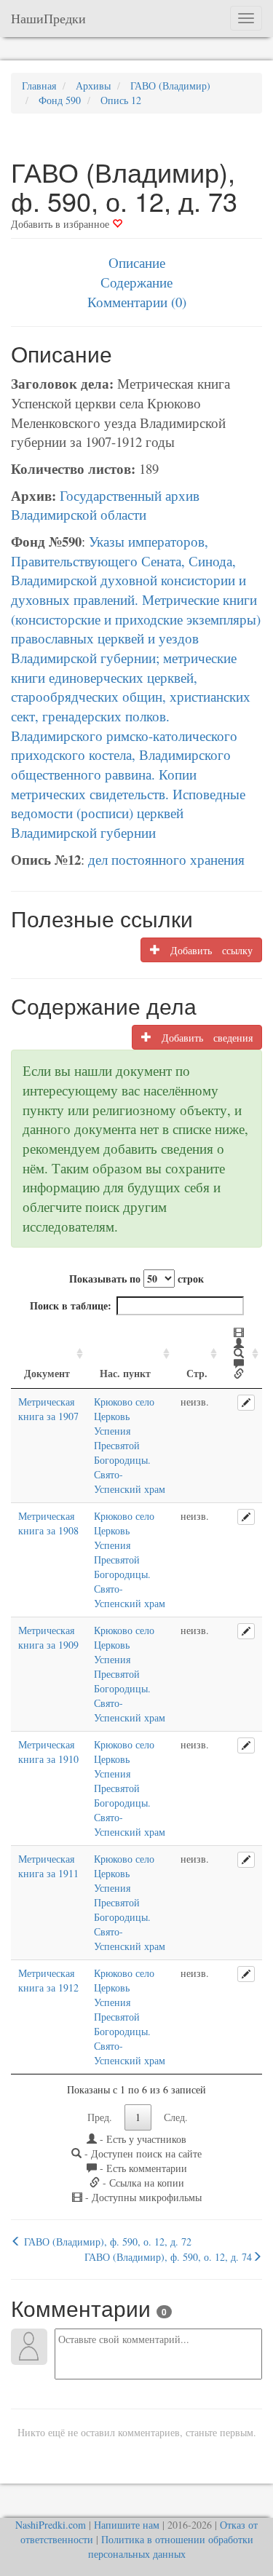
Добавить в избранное (62, 224)
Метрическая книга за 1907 (48, 1409)
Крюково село (124, 1402)
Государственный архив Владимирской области (105, 505)
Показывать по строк (136, 1279)
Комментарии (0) (137, 302)
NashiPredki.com (51, 2525)
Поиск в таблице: (71, 1305)
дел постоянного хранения (166, 859)
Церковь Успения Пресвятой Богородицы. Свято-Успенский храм (130, 1453)
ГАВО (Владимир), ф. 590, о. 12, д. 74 (168, 2257)
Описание (137, 262)
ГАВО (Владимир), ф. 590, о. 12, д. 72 (106, 2242)
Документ (47, 1373)
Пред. (100, 2117)
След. (176, 2117)
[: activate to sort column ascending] (241, 1354)
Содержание (136, 282)
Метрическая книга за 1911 (48, 1866)
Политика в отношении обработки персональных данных (171, 2547)
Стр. (197, 1373)
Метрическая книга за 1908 (48, 1523)
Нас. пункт (125, 1373)
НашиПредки (48, 18)
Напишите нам (127, 2525)
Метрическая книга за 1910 (48, 1752)
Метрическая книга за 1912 (48, 1980)
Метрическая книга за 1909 (48, 1637)
